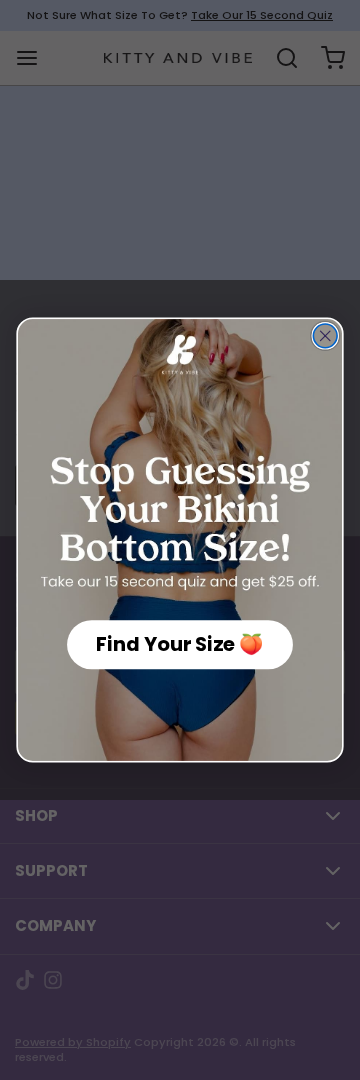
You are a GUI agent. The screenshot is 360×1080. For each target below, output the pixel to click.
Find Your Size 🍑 (180, 644)
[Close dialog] (325, 336)
